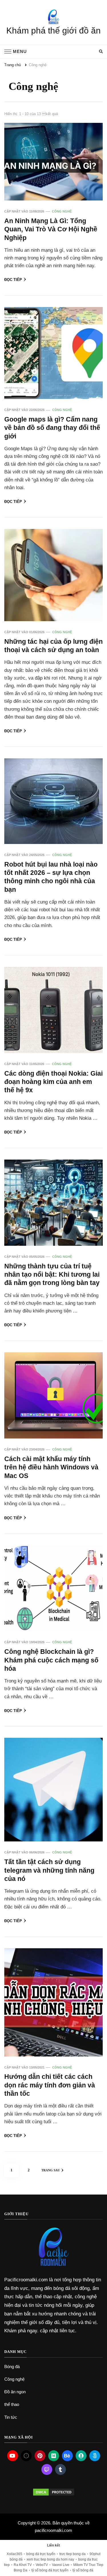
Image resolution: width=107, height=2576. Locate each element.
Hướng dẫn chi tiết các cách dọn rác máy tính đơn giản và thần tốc (50, 2085)
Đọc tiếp (13, 280)
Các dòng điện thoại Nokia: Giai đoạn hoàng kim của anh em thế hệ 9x (53, 1082)
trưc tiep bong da (72, 2554)
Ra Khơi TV (23, 2565)
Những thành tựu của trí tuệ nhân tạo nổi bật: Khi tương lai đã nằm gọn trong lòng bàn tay (52, 1275)
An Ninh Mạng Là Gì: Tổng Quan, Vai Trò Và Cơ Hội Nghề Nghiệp (51, 229)
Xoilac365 (14, 2554)
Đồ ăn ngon (15, 2392)
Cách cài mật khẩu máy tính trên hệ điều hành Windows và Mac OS (51, 1467)
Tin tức (11, 2417)
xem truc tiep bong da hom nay (50, 2559)
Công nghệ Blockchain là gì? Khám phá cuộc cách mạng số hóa (51, 1660)
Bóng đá (12, 2367)
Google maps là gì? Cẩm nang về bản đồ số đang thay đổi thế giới (52, 428)
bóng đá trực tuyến (41, 2554)
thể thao (12, 2404)
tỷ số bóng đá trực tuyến (50, 2570)
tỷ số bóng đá (83, 2570)
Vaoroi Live (61, 2565)
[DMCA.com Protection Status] (53, 2492)
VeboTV (42, 2565)
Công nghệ (62, 211)
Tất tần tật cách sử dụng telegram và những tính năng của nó (49, 1870)
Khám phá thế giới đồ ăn (53, 30)
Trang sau (51, 2170)
